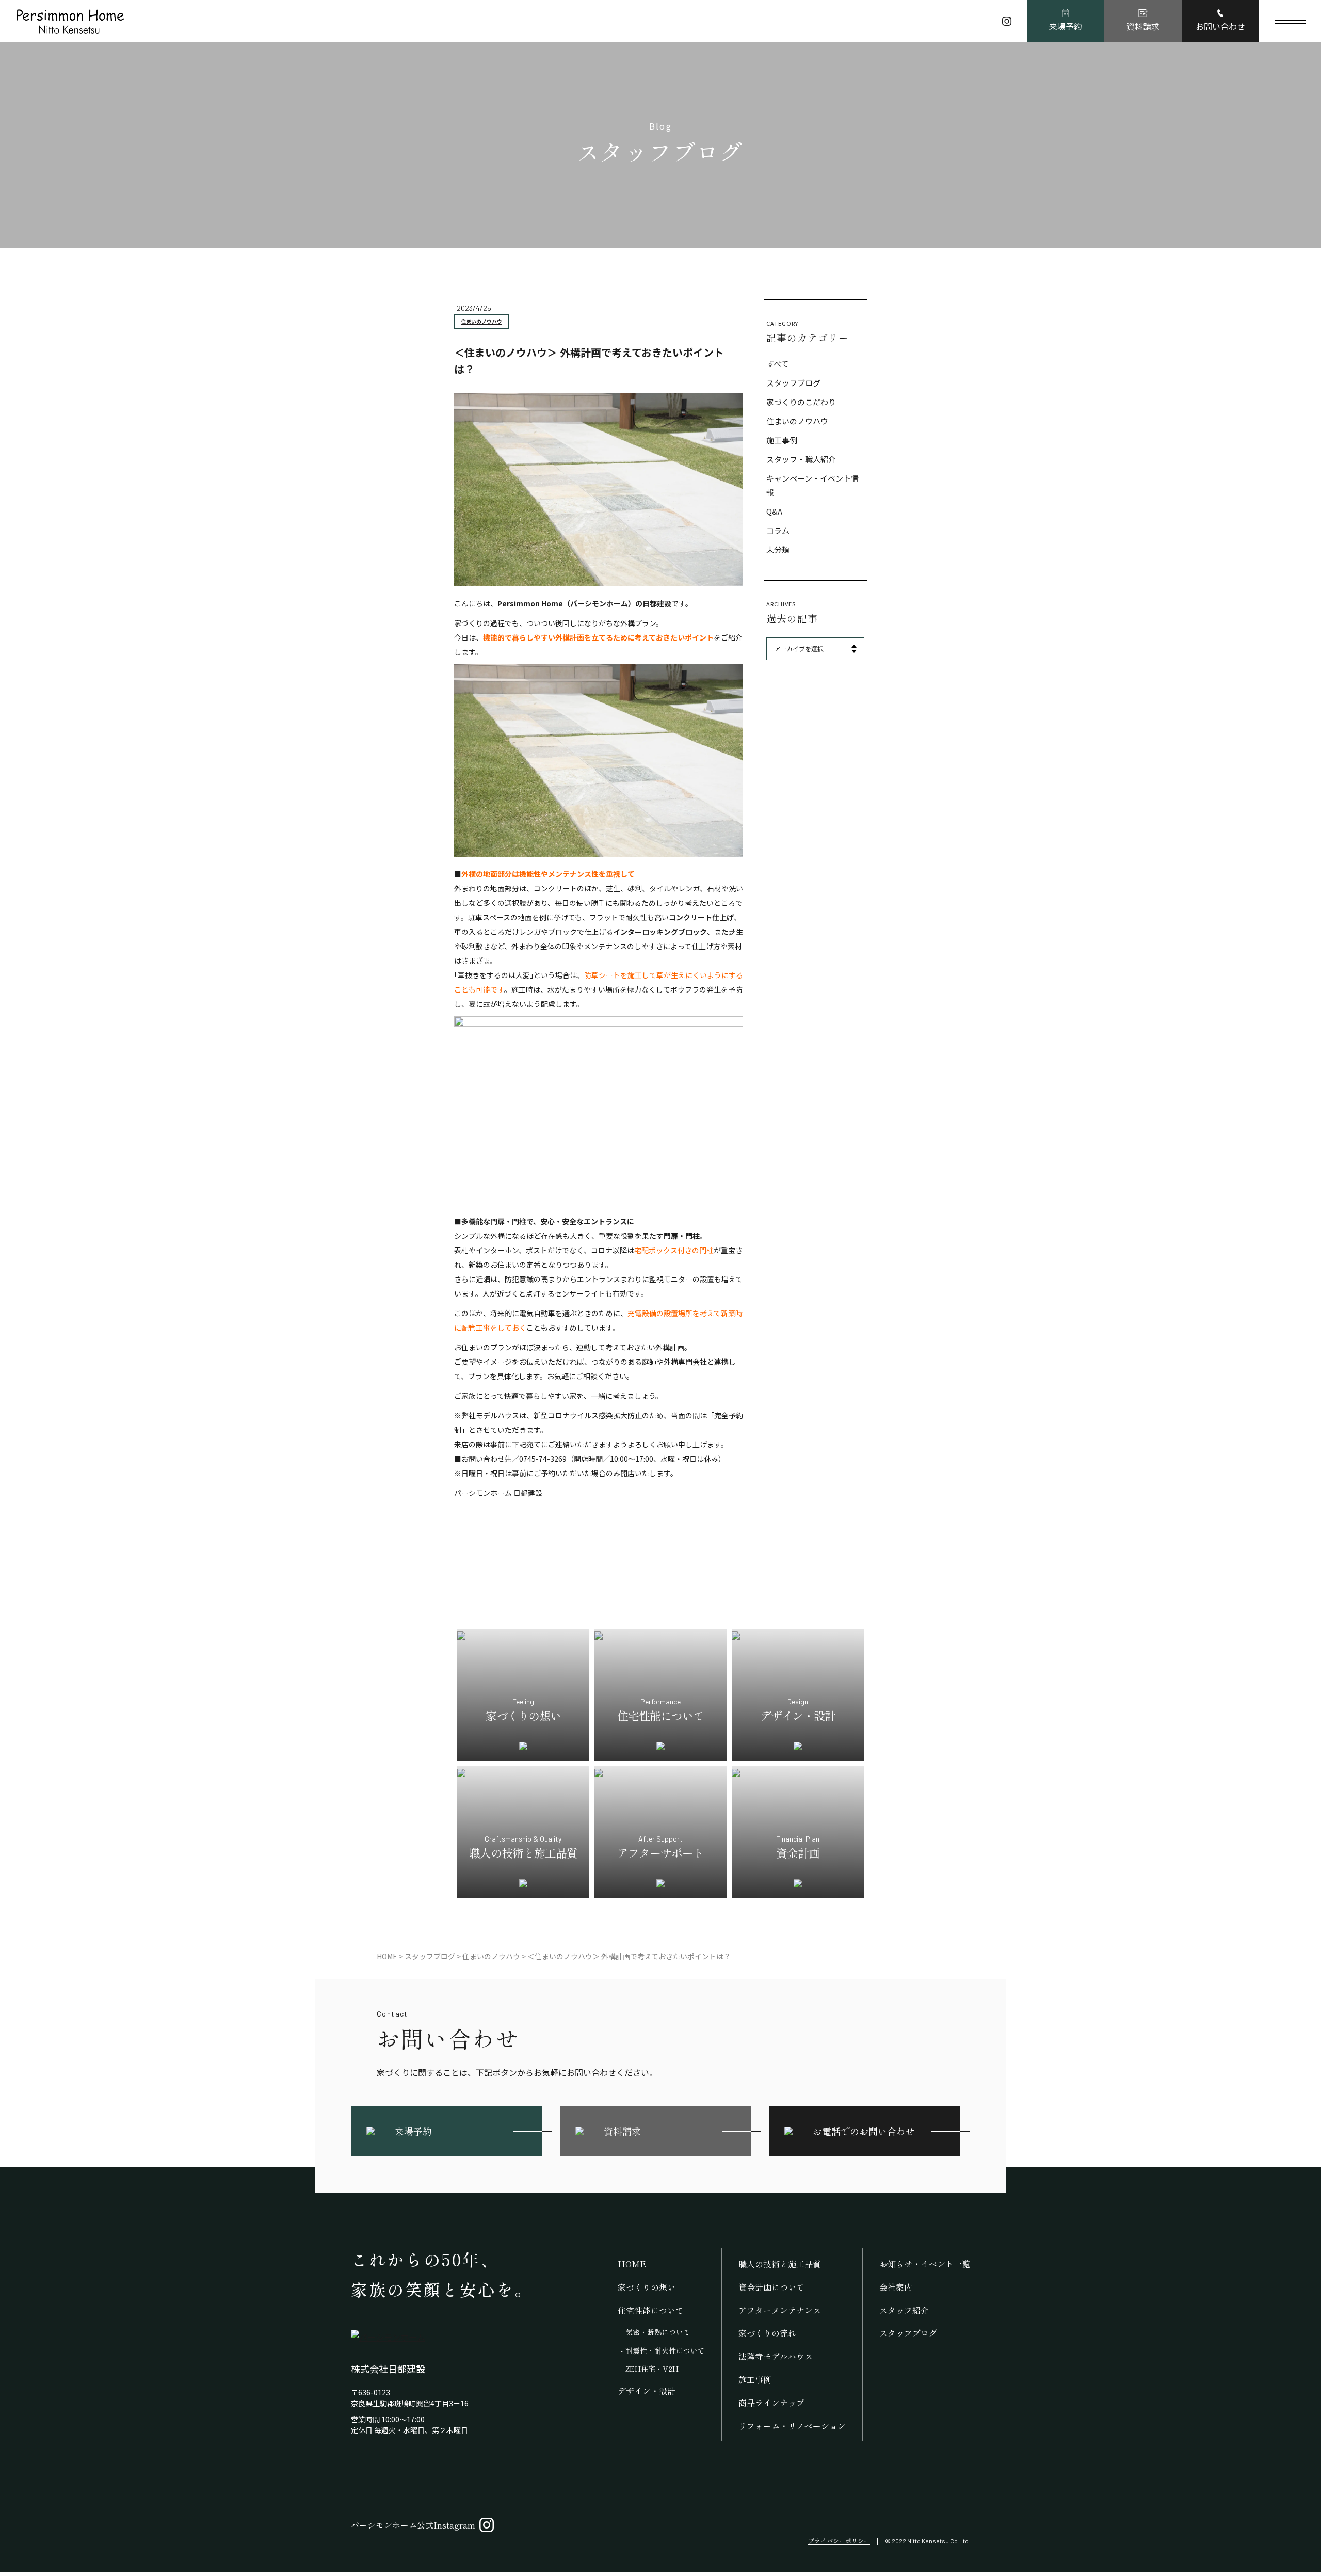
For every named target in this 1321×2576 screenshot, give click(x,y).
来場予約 (1066, 26)
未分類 (778, 549)
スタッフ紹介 (904, 2310)
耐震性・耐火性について (665, 2350)
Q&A (774, 511)
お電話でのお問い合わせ (864, 2131)
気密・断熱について (658, 2332)
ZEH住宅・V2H (652, 2369)
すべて (777, 364)
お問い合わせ (1220, 26)
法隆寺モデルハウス (776, 2356)
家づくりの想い (647, 2287)
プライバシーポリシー (839, 2541)
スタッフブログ (793, 383)
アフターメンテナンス (780, 2310)
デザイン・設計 (647, 2391)
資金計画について (771, 2287)
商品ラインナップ (771, 2403)
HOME (632, 2264)
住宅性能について (651, 2310)
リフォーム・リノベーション (792, 2426)
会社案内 (896, 2287)
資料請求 (1143, 26)
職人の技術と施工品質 (780, 2264)
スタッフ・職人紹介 (801, 459)
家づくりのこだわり (801, 402)
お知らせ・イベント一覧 (925, 2264)
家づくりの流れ (767, 2333)
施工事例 (782, 440)
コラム (778, 530)
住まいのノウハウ (481, 321)
